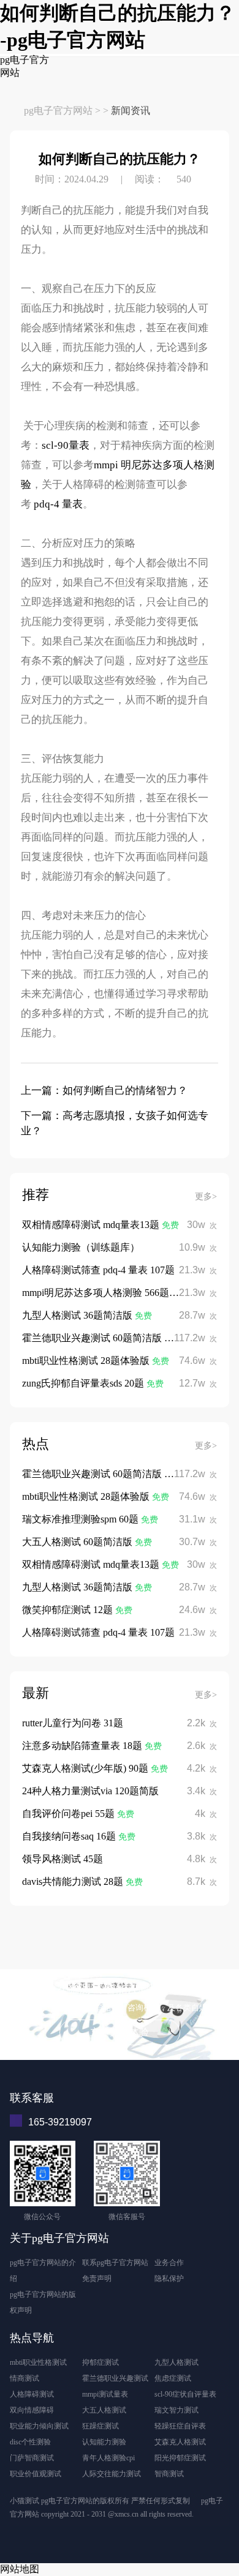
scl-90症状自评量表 (185, 2394)
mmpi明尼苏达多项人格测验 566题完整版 (110, 1293)
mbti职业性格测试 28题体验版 (87, 1361)
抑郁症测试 (101, 2362)
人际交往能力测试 (112, 2474)
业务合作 (169, 2263)
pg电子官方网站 (58, 110)
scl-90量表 (66, 445)
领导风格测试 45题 (63, 1859)
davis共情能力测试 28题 (74, 1881)
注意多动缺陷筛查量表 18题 (83, 1746)
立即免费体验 (120, 2032)
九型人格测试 (176, 2362)
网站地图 (20, 2569)
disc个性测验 (30, 2442)
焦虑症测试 (173, 2378)
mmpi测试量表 (105, 2394)
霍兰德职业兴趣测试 (115, 2378)
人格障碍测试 (32, 2394)
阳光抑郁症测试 (180, 2458)
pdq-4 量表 (58, 504)
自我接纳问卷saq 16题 (70, 1836)
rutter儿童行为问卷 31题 (73, 1723)
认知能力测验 (104, 2442)
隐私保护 (169, 2278)
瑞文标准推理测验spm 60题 (82, 1519)
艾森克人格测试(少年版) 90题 (86, 1768)
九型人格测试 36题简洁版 (78, 1315)
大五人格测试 (104, 2410)
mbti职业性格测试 (38, 2362)
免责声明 (97, 2278)
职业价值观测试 (36, 2474)
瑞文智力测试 (176, 2410)
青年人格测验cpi (108, 2458)
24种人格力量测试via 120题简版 (90, 1791)
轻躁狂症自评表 (180, 2426)
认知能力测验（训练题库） (81, 1247)
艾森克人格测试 (180, 2442)
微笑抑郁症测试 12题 (69, 1610)
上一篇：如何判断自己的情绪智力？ (104, 1091)
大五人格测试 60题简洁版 (78, 1542)
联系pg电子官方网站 (115, 2263)
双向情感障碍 (32, 2410)
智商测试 (169, 2474)
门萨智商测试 (32, 2458)
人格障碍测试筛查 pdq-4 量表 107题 (98, 1270)
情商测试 (25, 2378)
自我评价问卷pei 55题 (70, 1814)
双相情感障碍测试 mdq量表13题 (92, 1225)
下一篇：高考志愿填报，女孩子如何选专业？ (115, 1123)
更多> (206, 1196)
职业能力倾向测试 (39, 2426)
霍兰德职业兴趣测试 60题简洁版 (93, 1338)
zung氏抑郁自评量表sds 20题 (84, 1383)
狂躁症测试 (101, 2426)
